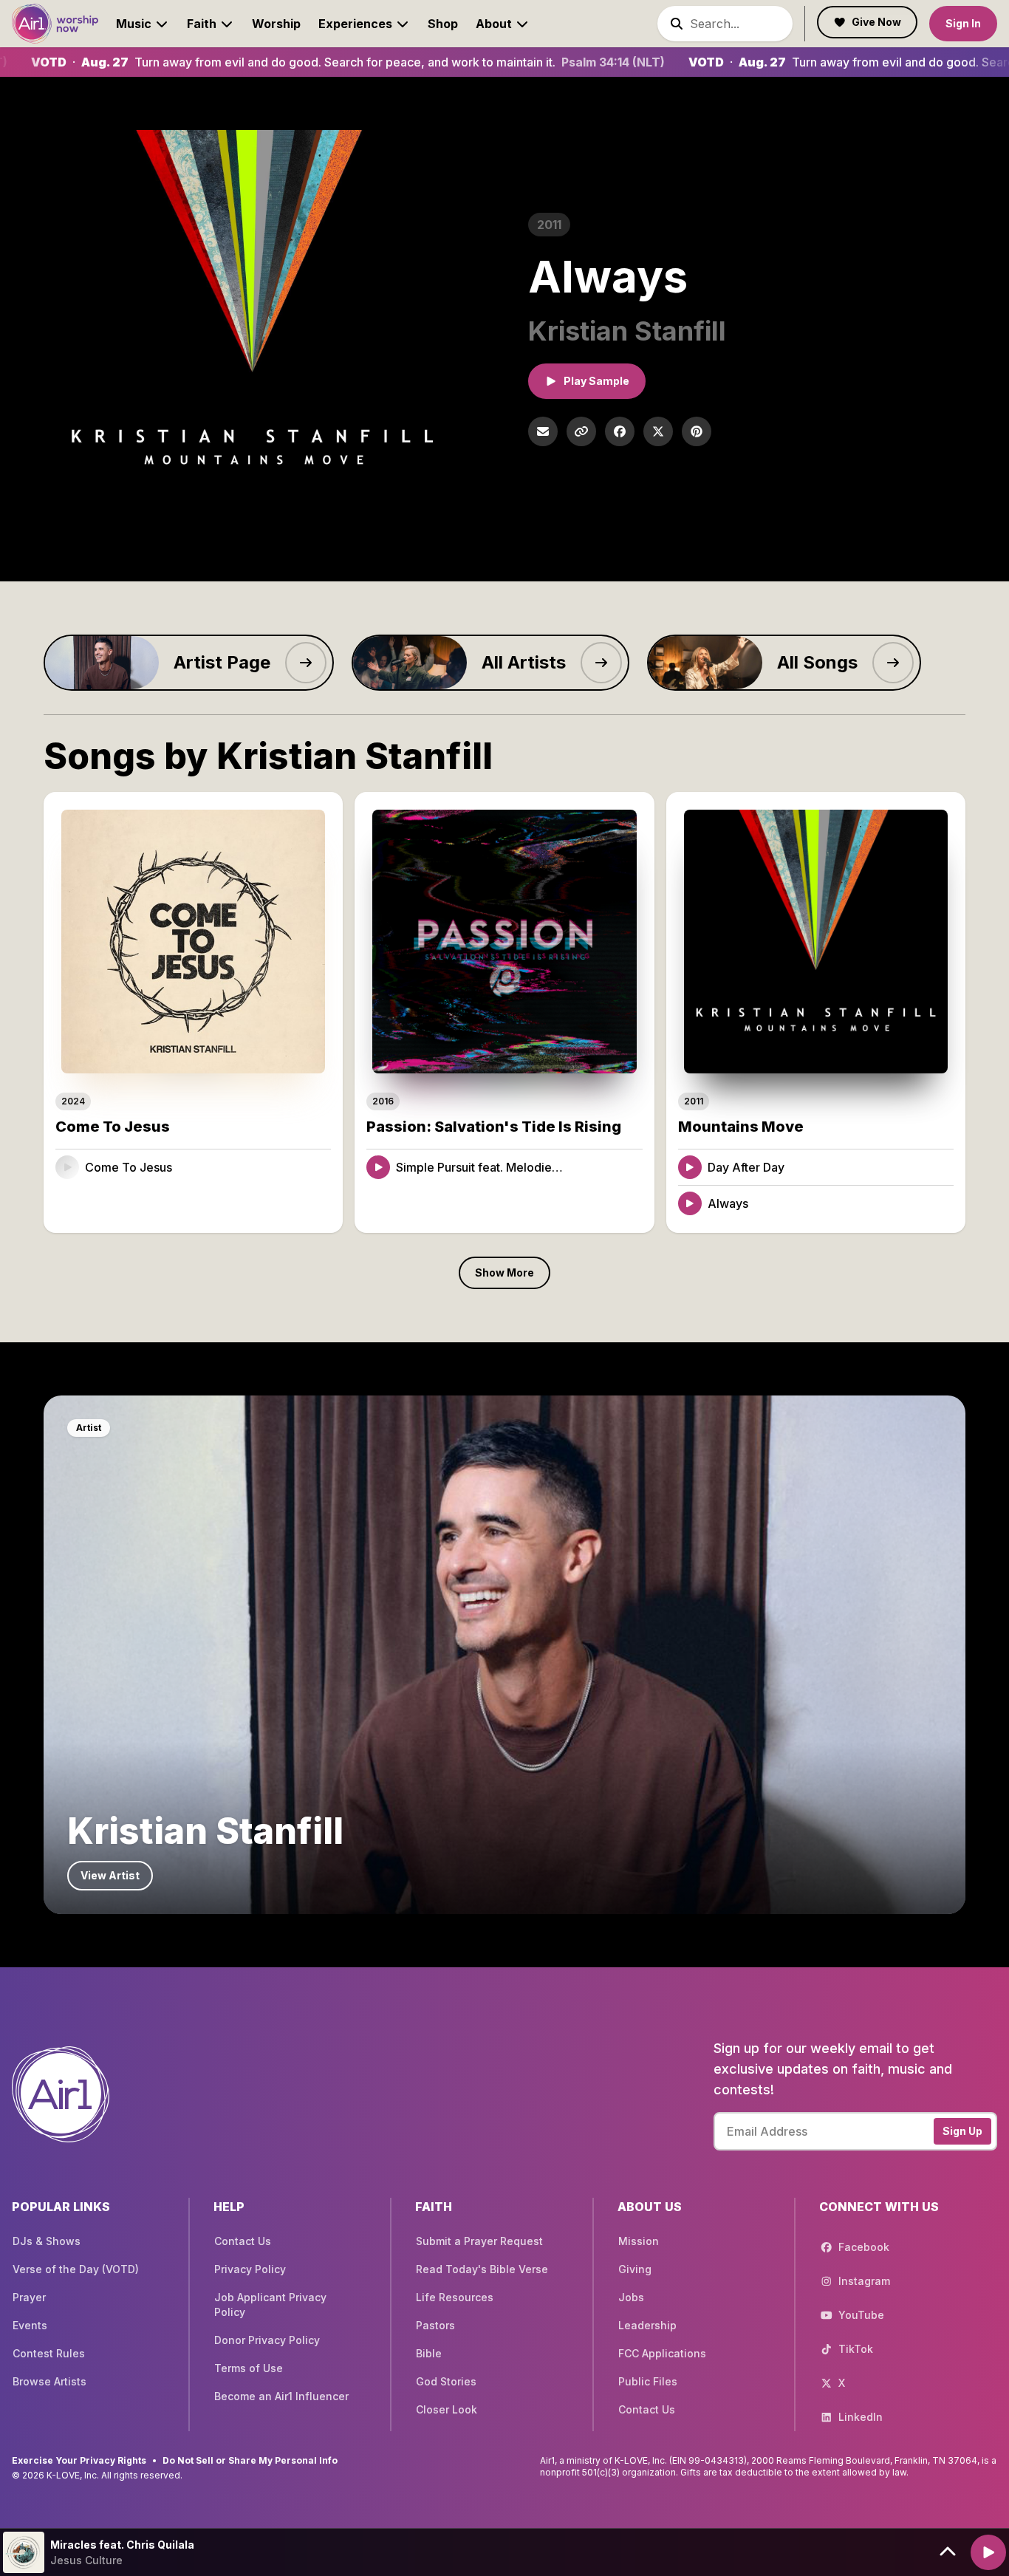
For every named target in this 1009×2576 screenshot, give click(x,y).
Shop (443, 24)
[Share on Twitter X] (658, 431)
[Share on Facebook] (620, 431)
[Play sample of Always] (690, 1203)
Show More (504, 1272)
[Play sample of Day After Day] (690, 1167)
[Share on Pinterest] (697, 431)
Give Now (876, 22)
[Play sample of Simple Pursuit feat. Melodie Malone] (378, 1167)
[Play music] (988, 2552)
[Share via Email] (543, 431)
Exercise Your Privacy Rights (79, 2460)
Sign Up (962, 2131)
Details (298, 1167)
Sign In (963, 23)
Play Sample (596, 381)
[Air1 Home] (55, 24)
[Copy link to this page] (581, 431)
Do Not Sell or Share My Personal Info (250, 2460)
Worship (276, 24)
